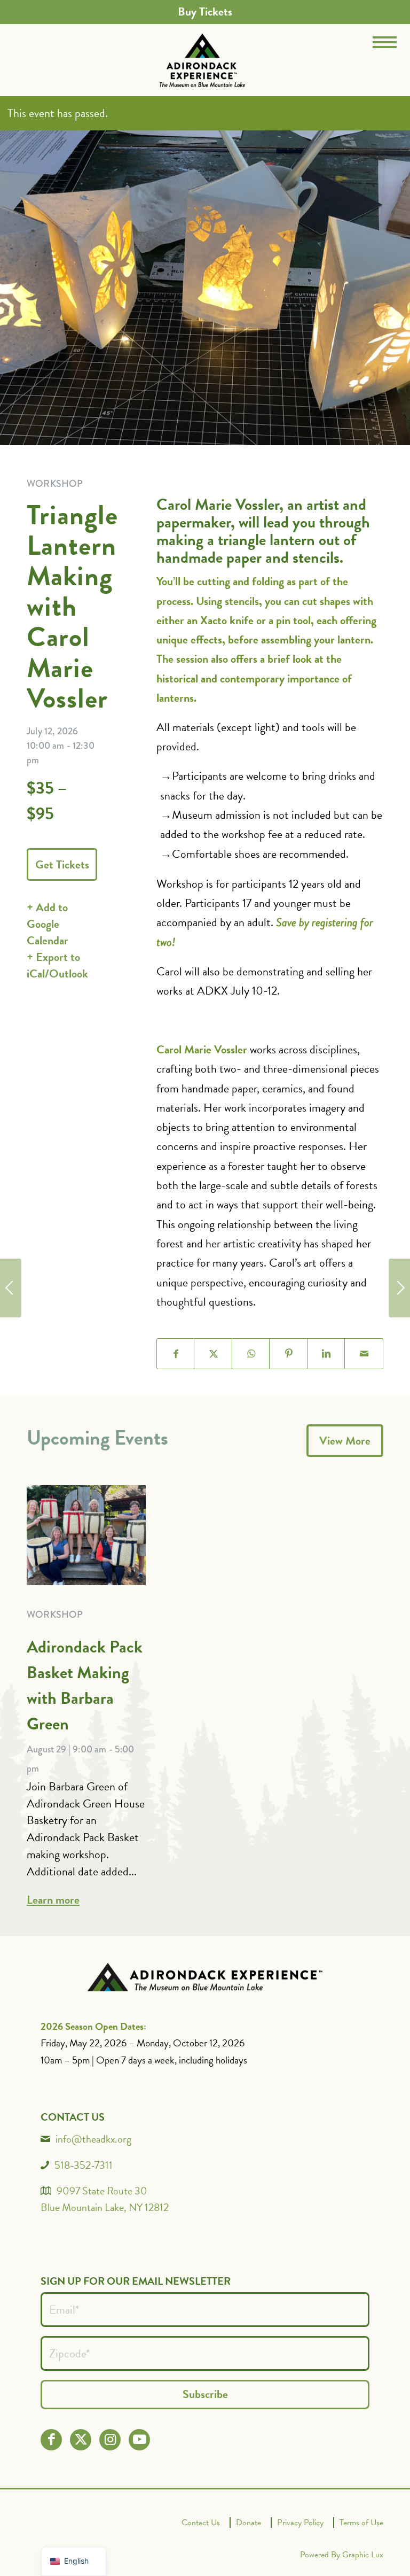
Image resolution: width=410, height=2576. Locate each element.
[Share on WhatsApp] (251, 1354)
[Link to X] (81, 2439)
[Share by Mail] (364, 1354)
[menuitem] (205, 12)
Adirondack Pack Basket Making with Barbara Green (85, 1685)
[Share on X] (213, 1354)
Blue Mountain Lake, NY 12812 (105, 2207)
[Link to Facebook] (52, 2439)
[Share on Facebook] (176, 1354)
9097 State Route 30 (102, 2191)
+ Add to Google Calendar (48, 924)
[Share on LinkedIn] (326, 1354)
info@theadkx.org (93, 2139)
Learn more (53, 1900)
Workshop (55, 1615)
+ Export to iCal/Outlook (57, 965)
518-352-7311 (84, 2165)
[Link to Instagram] (110, 2439)
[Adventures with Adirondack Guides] (399, 1288)
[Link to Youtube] (140, 2439)
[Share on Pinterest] (289, 1354)
